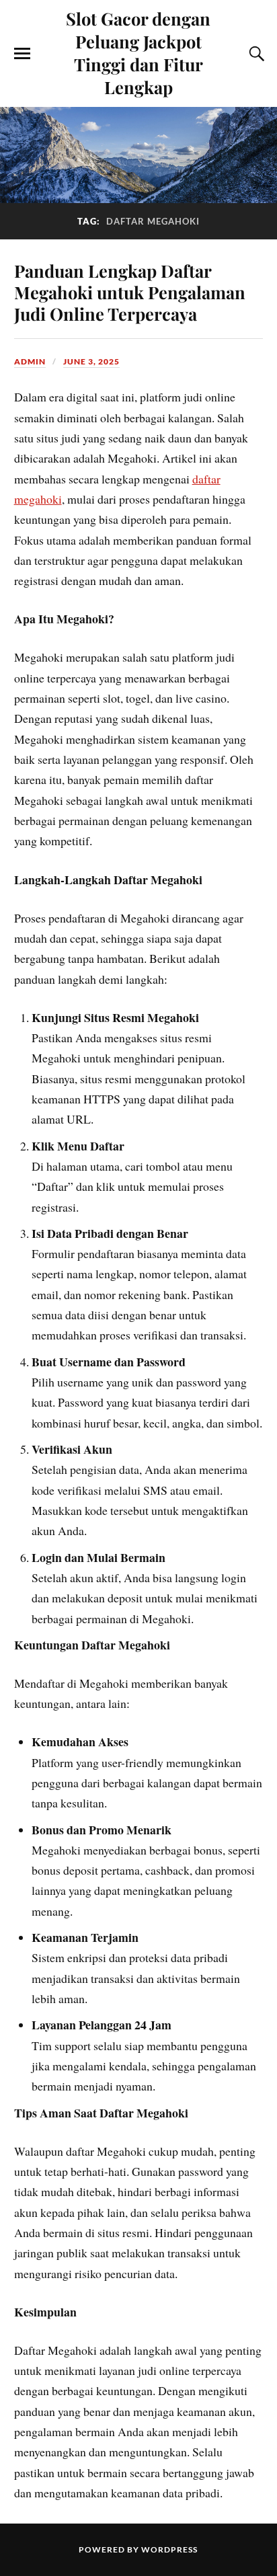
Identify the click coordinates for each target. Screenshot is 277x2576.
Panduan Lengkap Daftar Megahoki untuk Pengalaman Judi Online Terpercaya (130, 292)
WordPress (169, 2549)
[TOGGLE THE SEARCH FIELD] (255, 54)
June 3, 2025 (91, 361)
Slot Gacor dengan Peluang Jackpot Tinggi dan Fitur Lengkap (138, 52)
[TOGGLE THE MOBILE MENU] (22, 54)
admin (30, 361)
